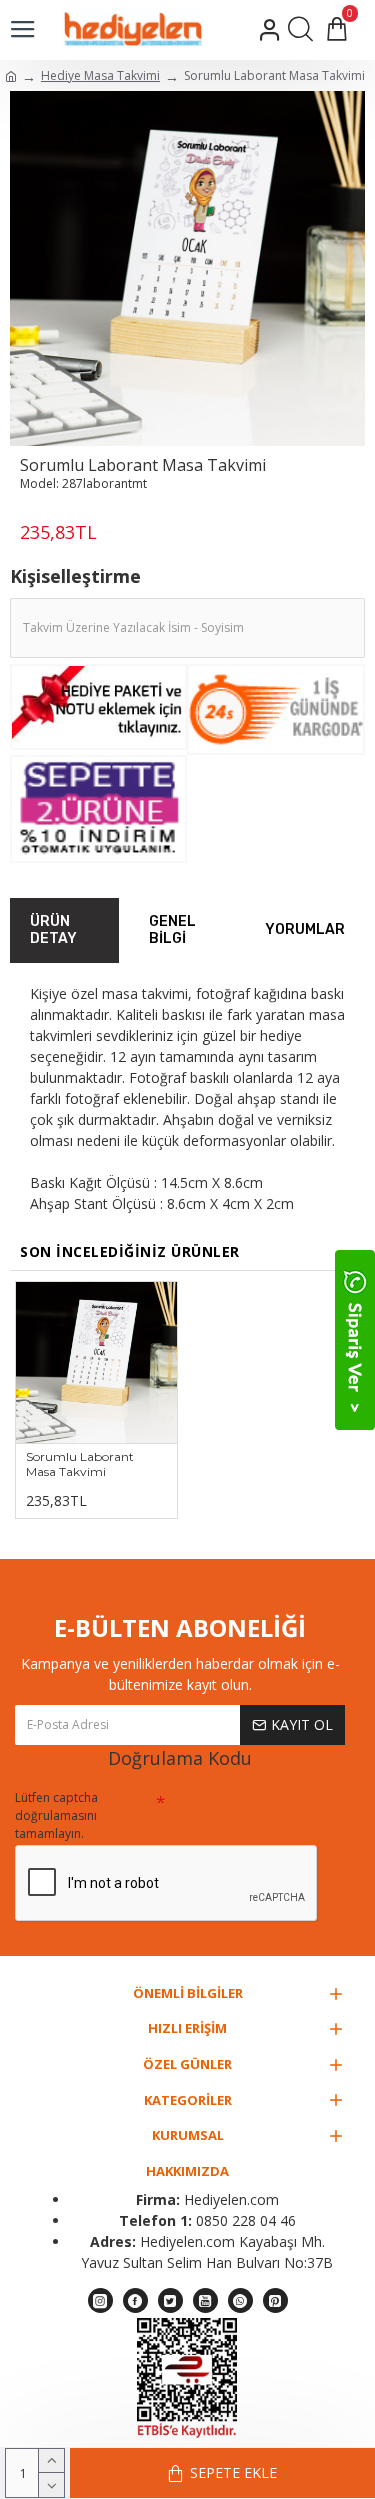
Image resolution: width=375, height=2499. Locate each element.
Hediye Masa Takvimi (100, 75)
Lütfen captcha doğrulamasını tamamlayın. (56, 1815)
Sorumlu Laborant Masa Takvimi (80, 1464)
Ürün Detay (53, 930)
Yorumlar (305, 929)
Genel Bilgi (172, 930)
